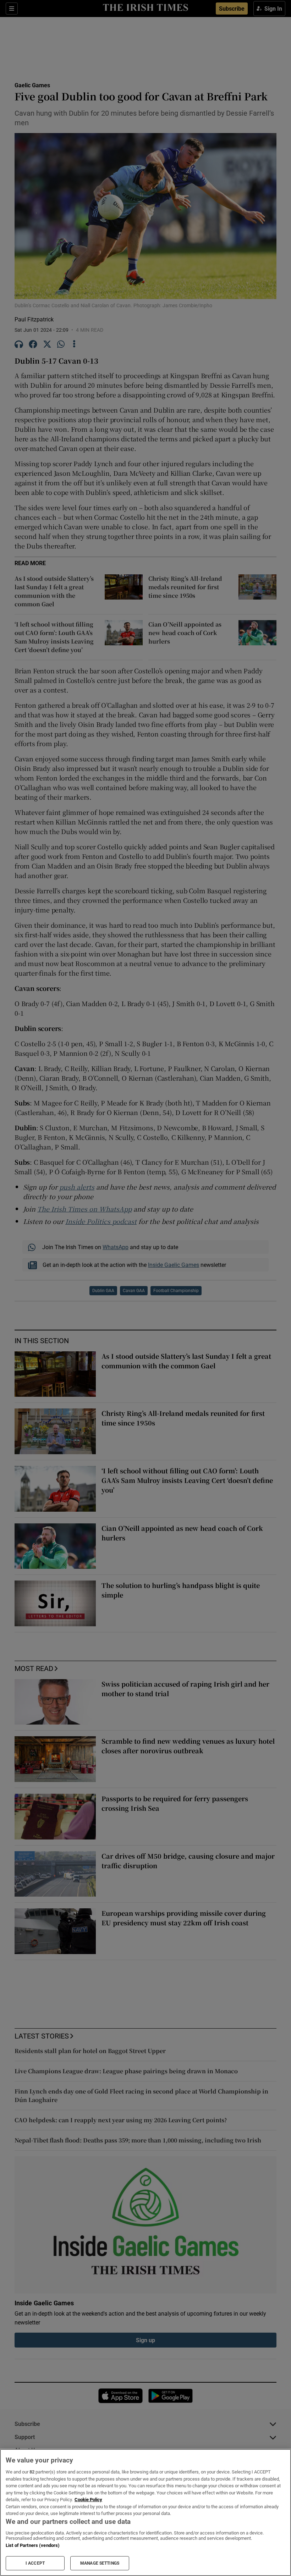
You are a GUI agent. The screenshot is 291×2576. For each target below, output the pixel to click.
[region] (145, 2512)
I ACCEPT (35, 2563)
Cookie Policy (88, 2500)
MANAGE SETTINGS (100, 2563)
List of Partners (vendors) (33, 2545)
